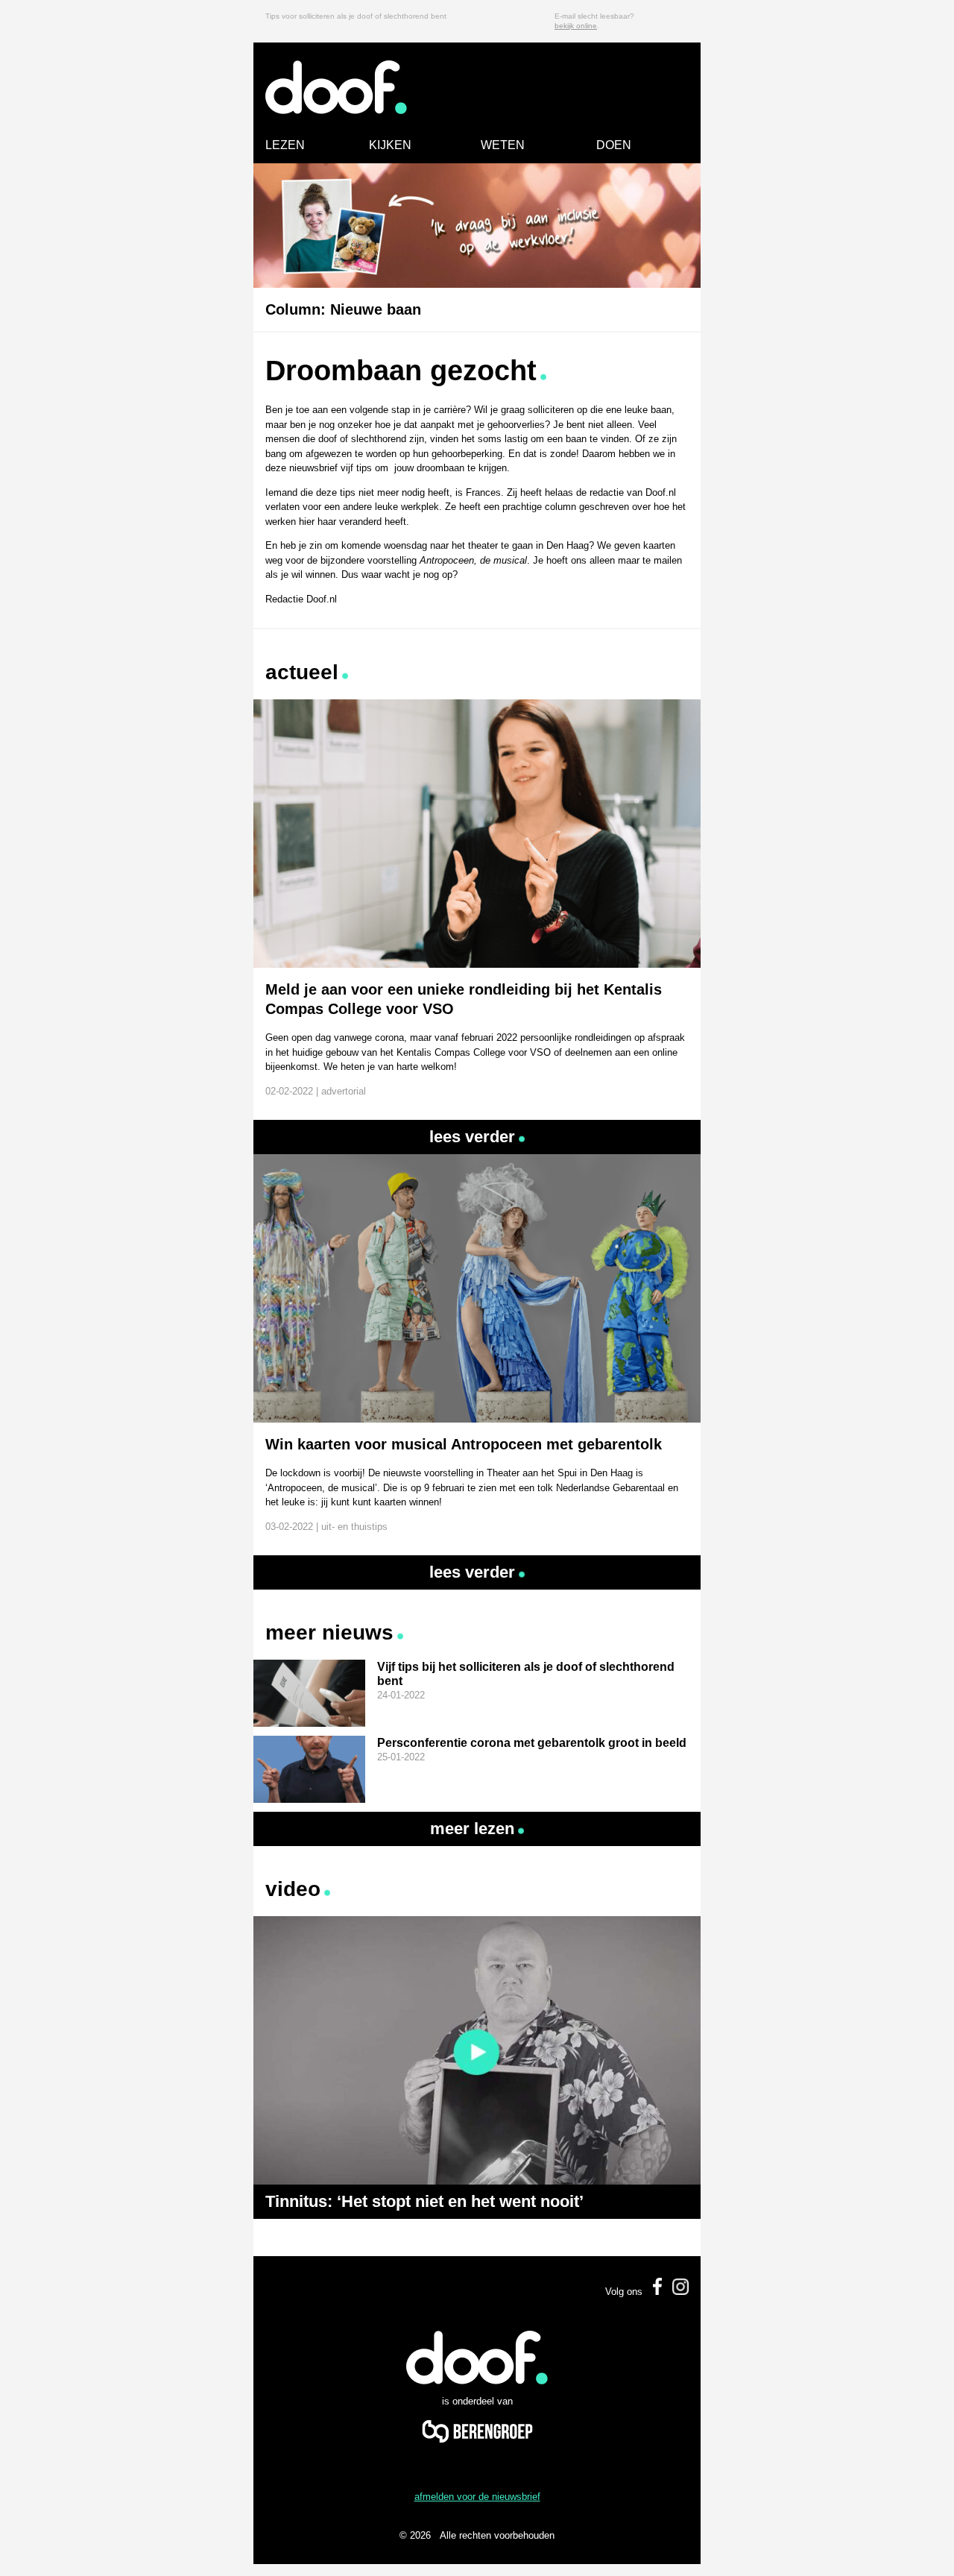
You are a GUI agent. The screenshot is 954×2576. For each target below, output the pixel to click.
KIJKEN (390, 145)
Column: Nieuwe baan (343, 309)
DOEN (614, 145)
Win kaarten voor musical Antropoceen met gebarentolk (464, 1444)
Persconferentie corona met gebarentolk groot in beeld (532, 1743)
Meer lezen (472, 1829)
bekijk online (576, 26)
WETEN (503, 145)
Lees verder (472, 1137)
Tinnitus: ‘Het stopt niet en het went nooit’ (424, 2201)
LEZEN (285, 145)
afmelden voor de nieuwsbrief (477, 2497)
